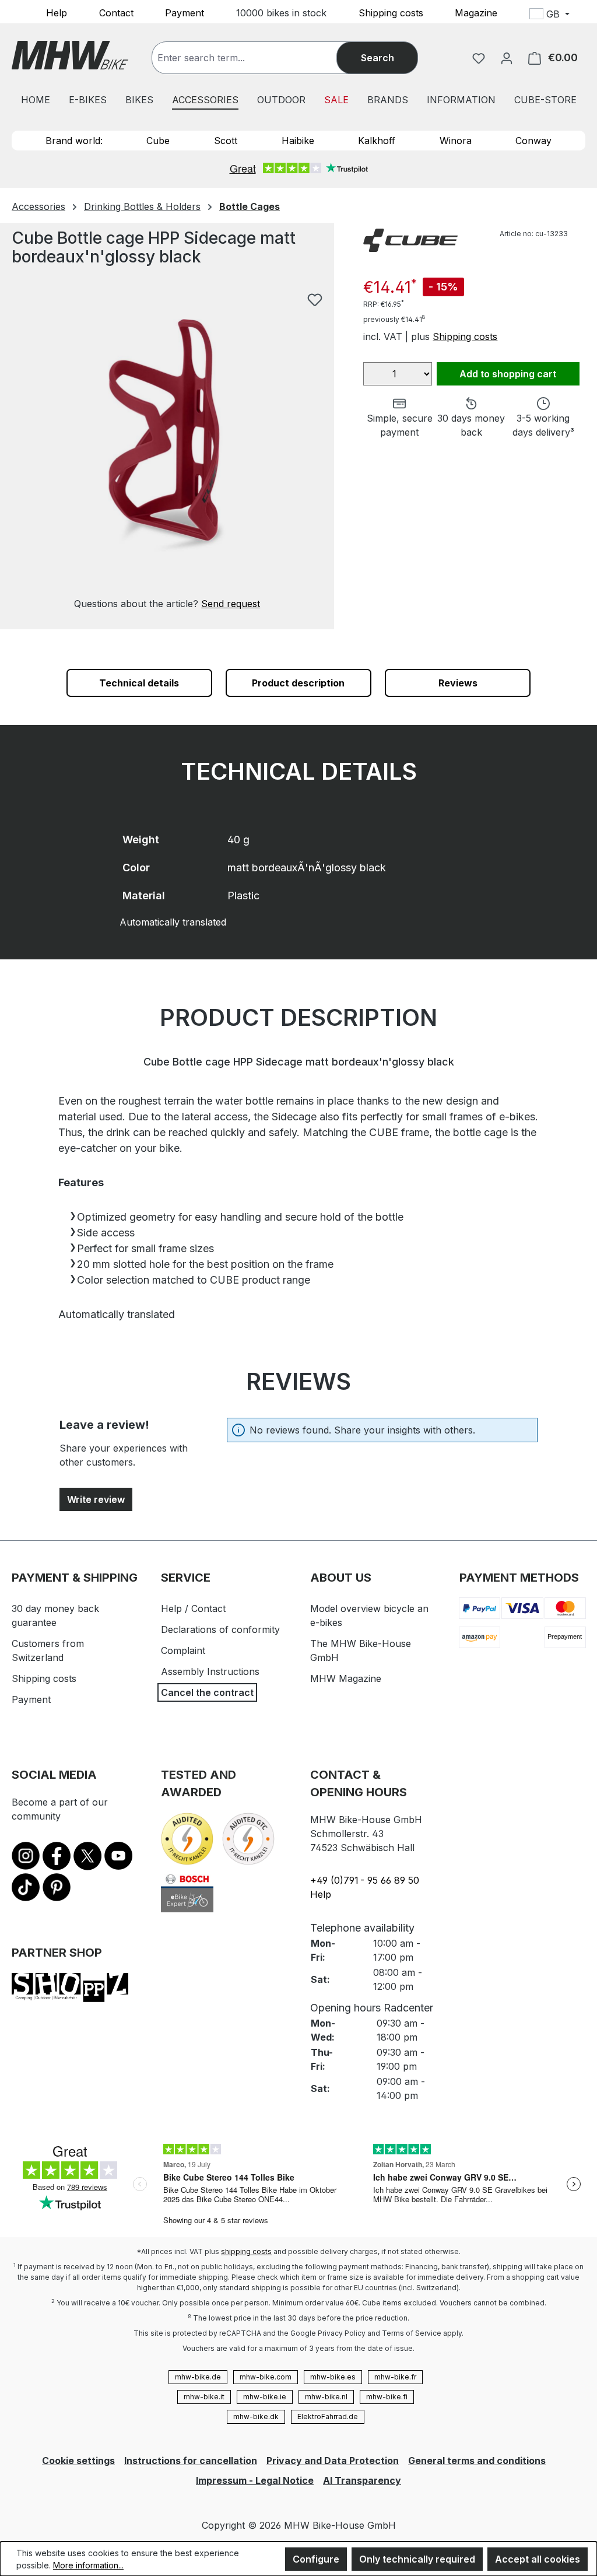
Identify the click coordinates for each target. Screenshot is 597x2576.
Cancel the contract (207, 1692)
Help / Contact (193, 1608)
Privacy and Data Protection (333, 2461)
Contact (116, 12)
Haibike (298, 141)
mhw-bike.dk (256, 2416)
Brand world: (74, 141)
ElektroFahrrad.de (328, 2416)
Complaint (183, 1650)
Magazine (476, 12)
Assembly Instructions (210, 1671)
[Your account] (507, 58)
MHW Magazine (346, 1678)
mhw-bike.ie (265, 2397)
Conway (533, 141)
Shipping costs (391, 12)
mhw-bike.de (198, 2377)
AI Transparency (362, 2480)
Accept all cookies (538, 2559)
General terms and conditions (477, 2461)
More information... (88, 2565)
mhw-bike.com (266, 2377)
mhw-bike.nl (326, 2397)
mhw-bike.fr (395, 2377)
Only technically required (417, 2559)
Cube (158, 141)
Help (57, 12)
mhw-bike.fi (387, 2397)
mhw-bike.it (204, 2397)
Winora (456, 141)
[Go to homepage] (70, 55)
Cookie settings (78, 2461)
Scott (226, 141)
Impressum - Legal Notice (255, 2480)
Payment (185, 12)
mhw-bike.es (333, 2377)
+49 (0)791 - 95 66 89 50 (365, 1880)
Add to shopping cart (508, 374)
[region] (167, 449)
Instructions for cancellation (191, 2461)
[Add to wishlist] (315, 300)
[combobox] (256, 58)
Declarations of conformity (220, 1629)
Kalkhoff (377, 141)
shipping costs (246, 2251)
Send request (231, 604)
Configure (316, 2559)
